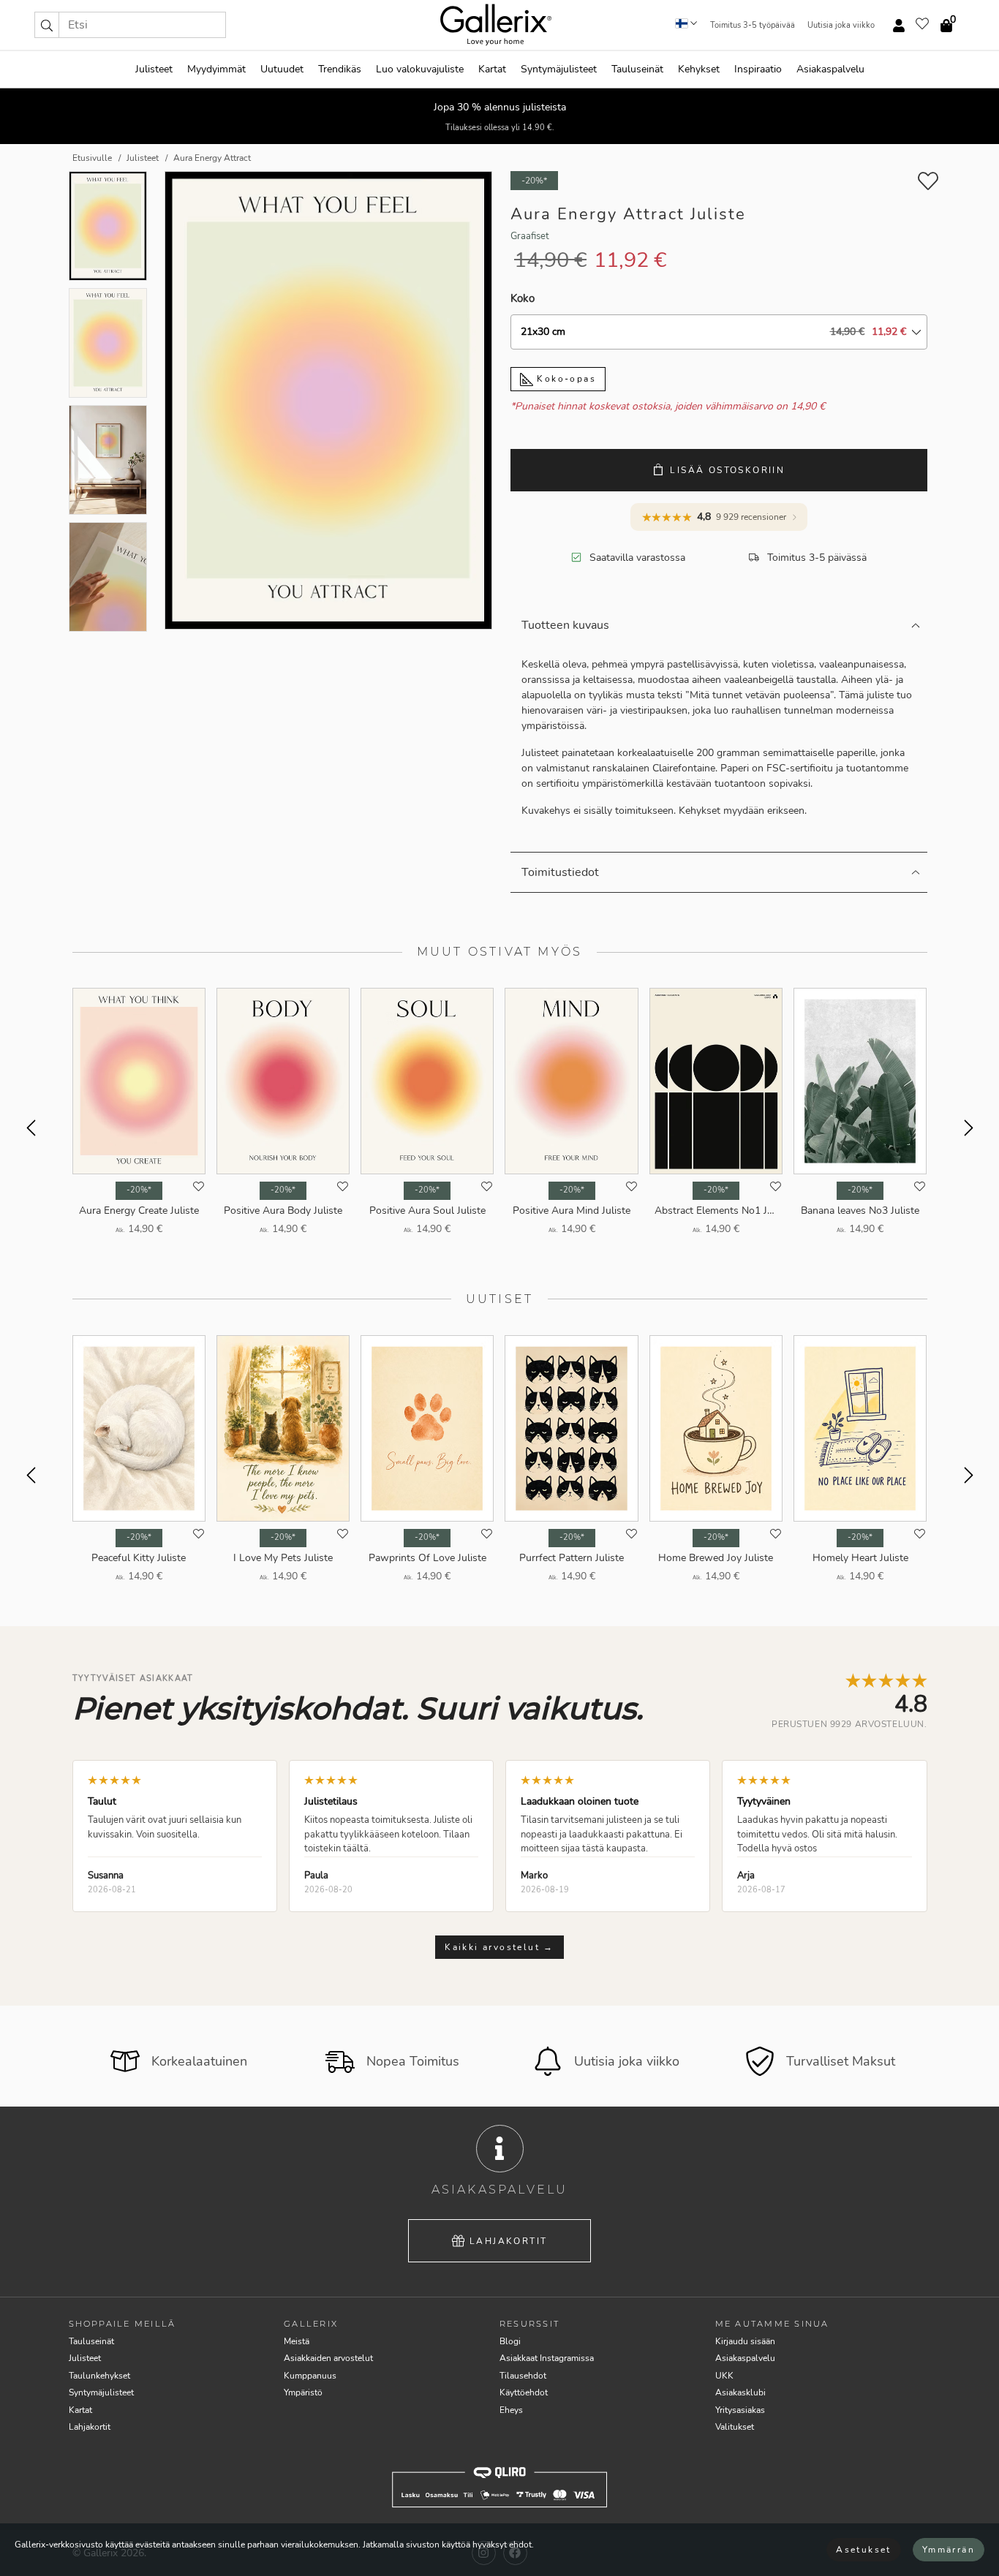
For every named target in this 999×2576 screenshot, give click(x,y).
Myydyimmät (216, 69)
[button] (47, 25)
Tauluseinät (637, 69)
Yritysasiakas (740, 2410)
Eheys (511, 2410)
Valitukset (735, 2427)
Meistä (297, 2341)
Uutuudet (282, 69)
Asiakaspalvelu (830, 69)
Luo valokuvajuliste (420, 69)
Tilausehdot (523, 2376)
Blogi (510, 2341)
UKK (724, 2376)
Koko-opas (565, 379)
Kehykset (699, 69)
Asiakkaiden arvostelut (328, 2358)
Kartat (492, 69)
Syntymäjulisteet (559, 69)
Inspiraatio (758, 69)
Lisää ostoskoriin (727, 470)
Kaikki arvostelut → (499, 1947)
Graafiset (530, 236)
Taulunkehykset (99, 2376)
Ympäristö (303, 2392)
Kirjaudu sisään (745, 2341)
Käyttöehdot (524, 2392)
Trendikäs (340, 69)
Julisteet (154, 69)
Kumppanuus (310, 2376)
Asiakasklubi (740, 2392)
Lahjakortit (508, 2241)
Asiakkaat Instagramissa (547, 2358)
